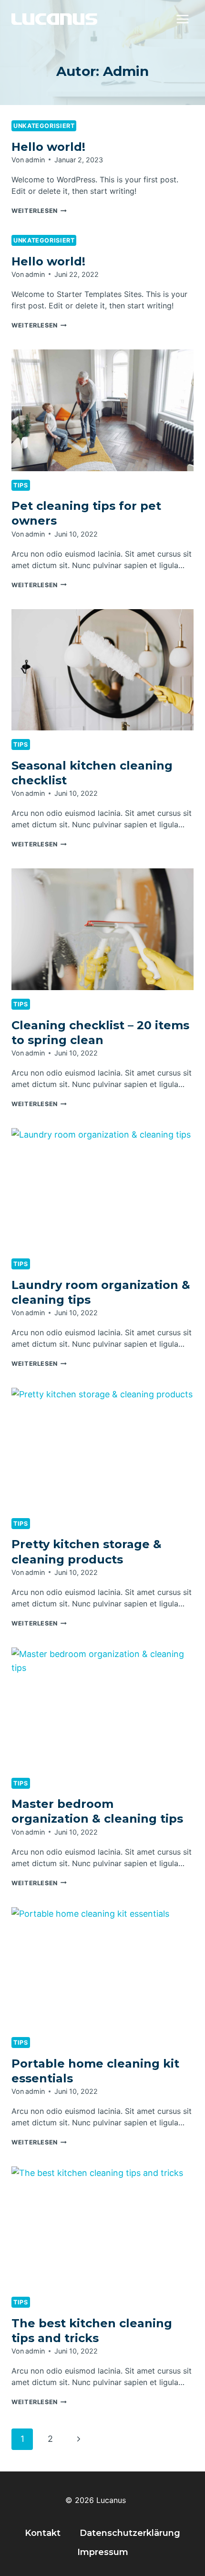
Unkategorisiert (44, 126)
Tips (21, 485)
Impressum (103, 2552)
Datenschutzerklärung (130, 2533)
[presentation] (102, 410)
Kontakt (43, 2533)
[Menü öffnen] (182, 19)
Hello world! (48, 147)
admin (35, 160)
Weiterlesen (39, 211)
